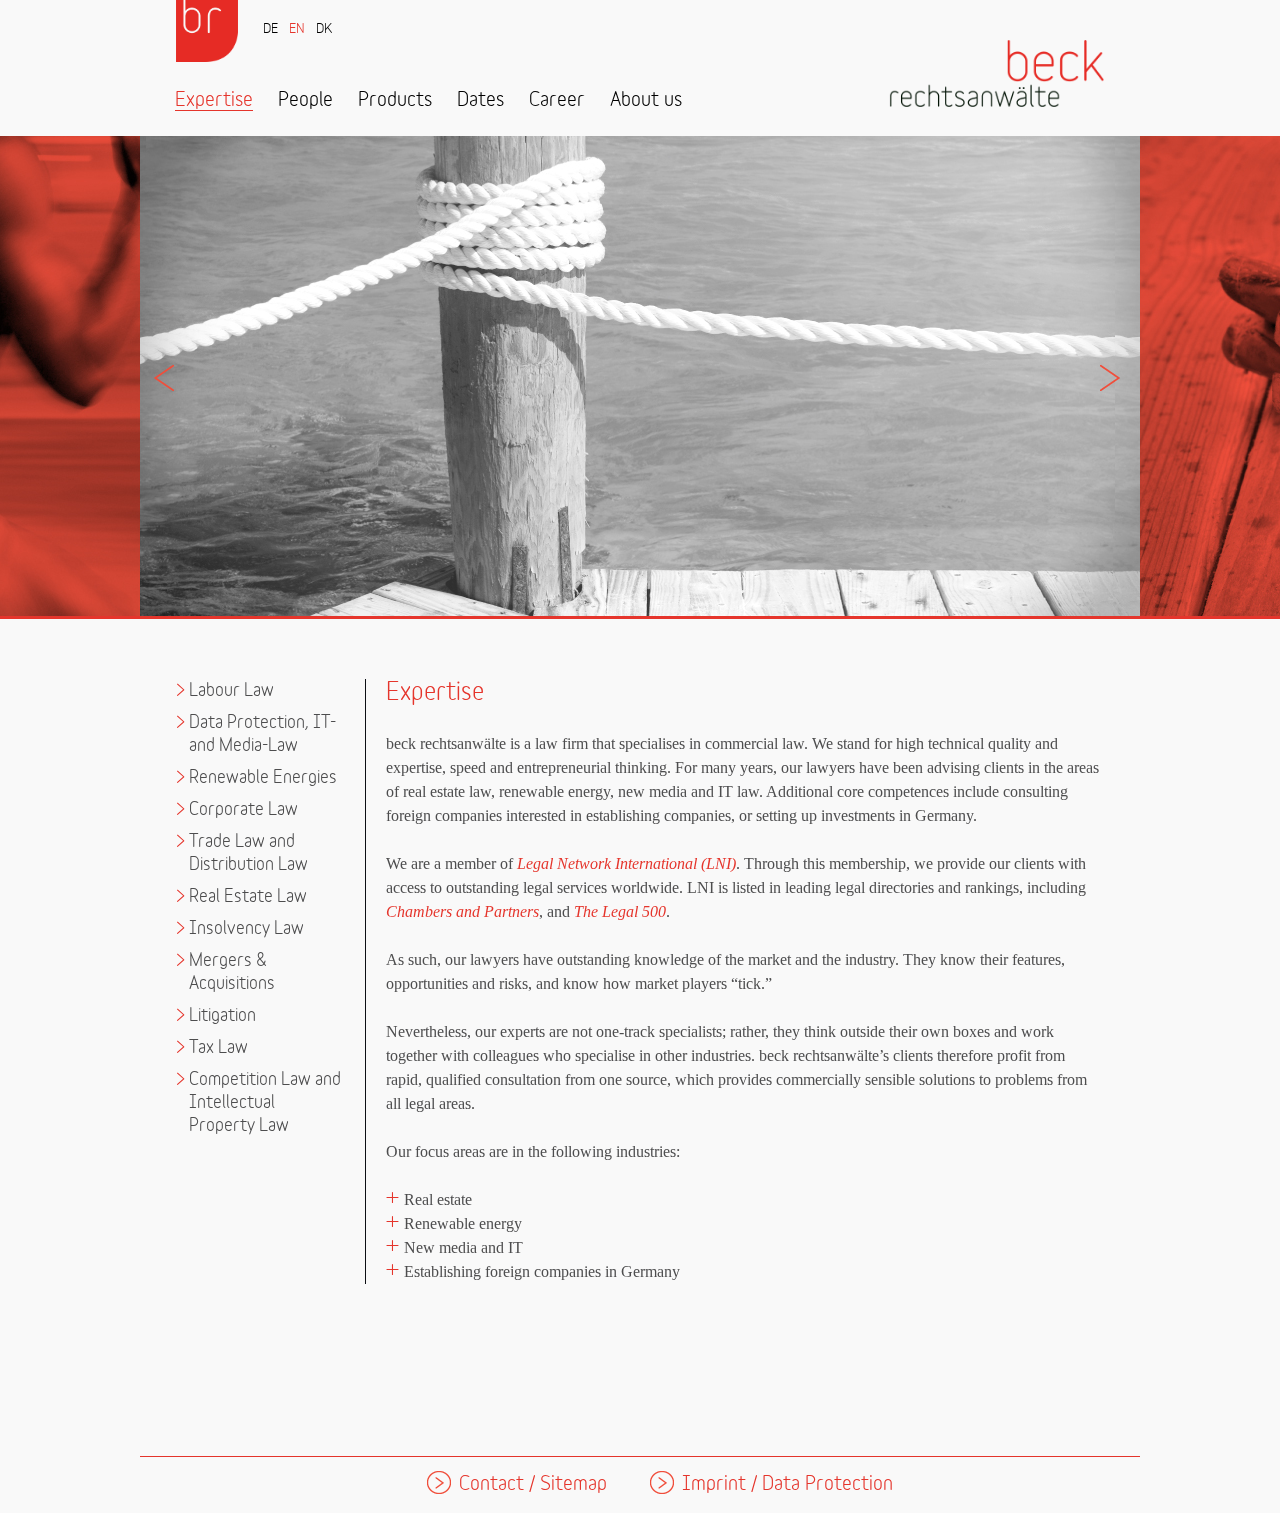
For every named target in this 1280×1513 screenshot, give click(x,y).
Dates (480, 100)
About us (646, 100)
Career (557, 100)
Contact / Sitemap (533, 1484)
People (305, 100)
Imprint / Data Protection (787, 1484)
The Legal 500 (620, 911)
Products (395, 100)
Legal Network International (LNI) (626, 863)
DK (324, 29)
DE (270, 29)
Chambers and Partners (462, 911)
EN (297, 29)
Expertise (214, 100)
